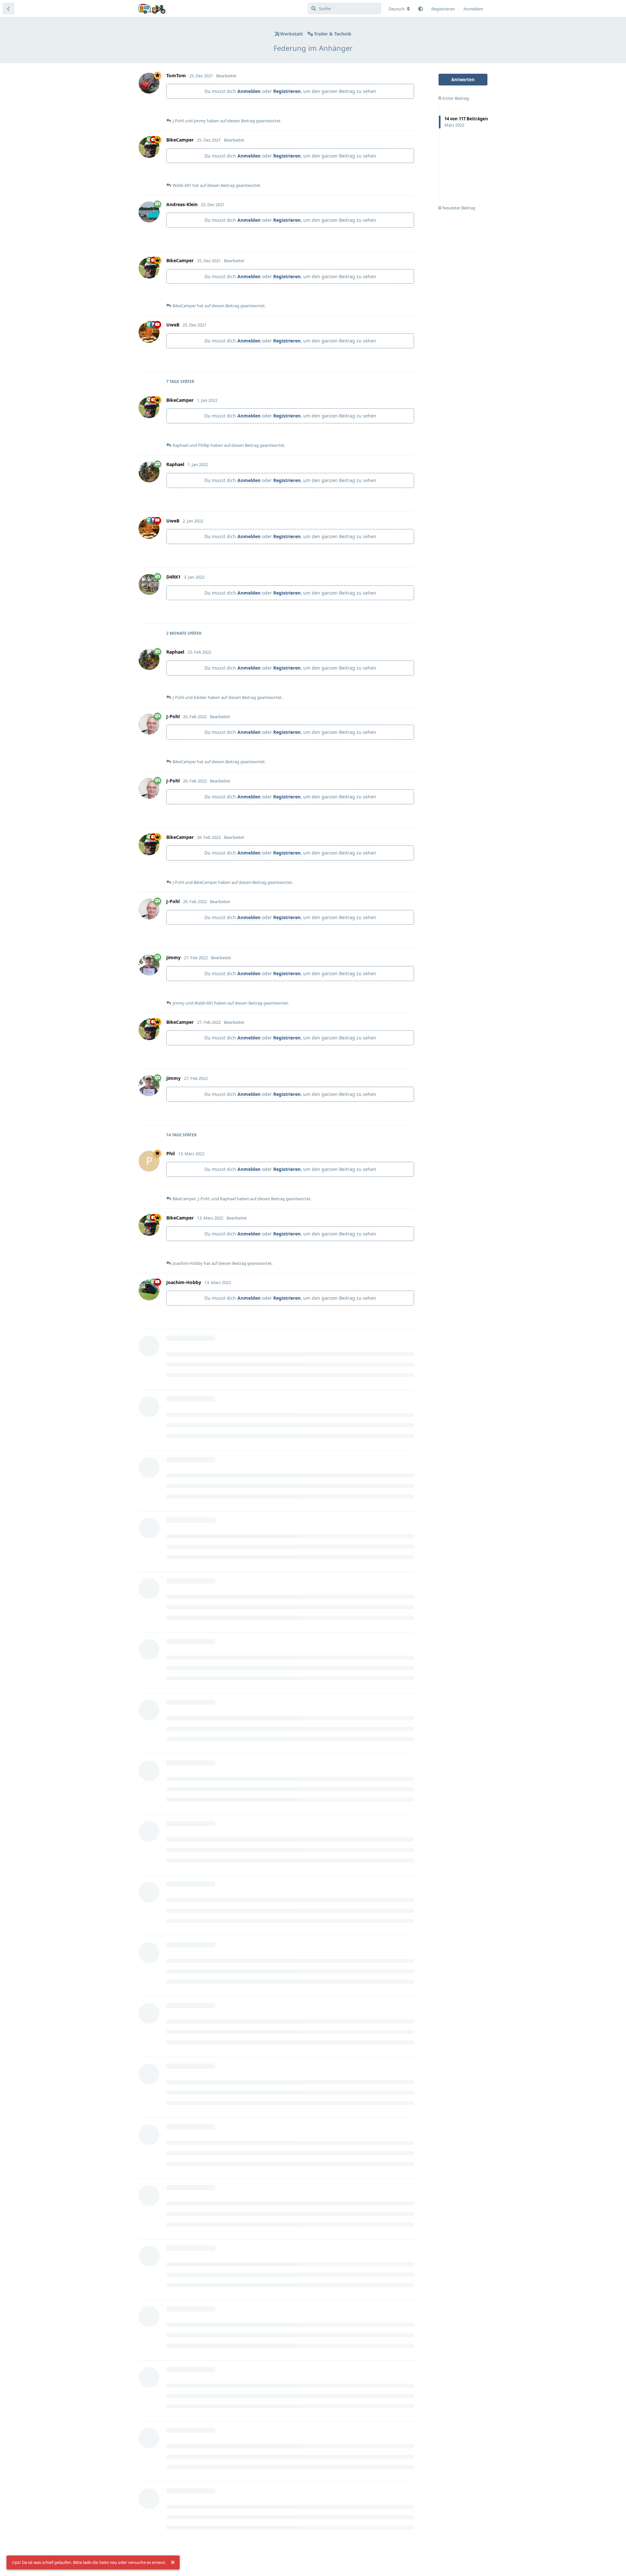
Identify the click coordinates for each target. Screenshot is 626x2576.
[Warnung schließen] (173, 2563)
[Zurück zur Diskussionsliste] (8, 8)
